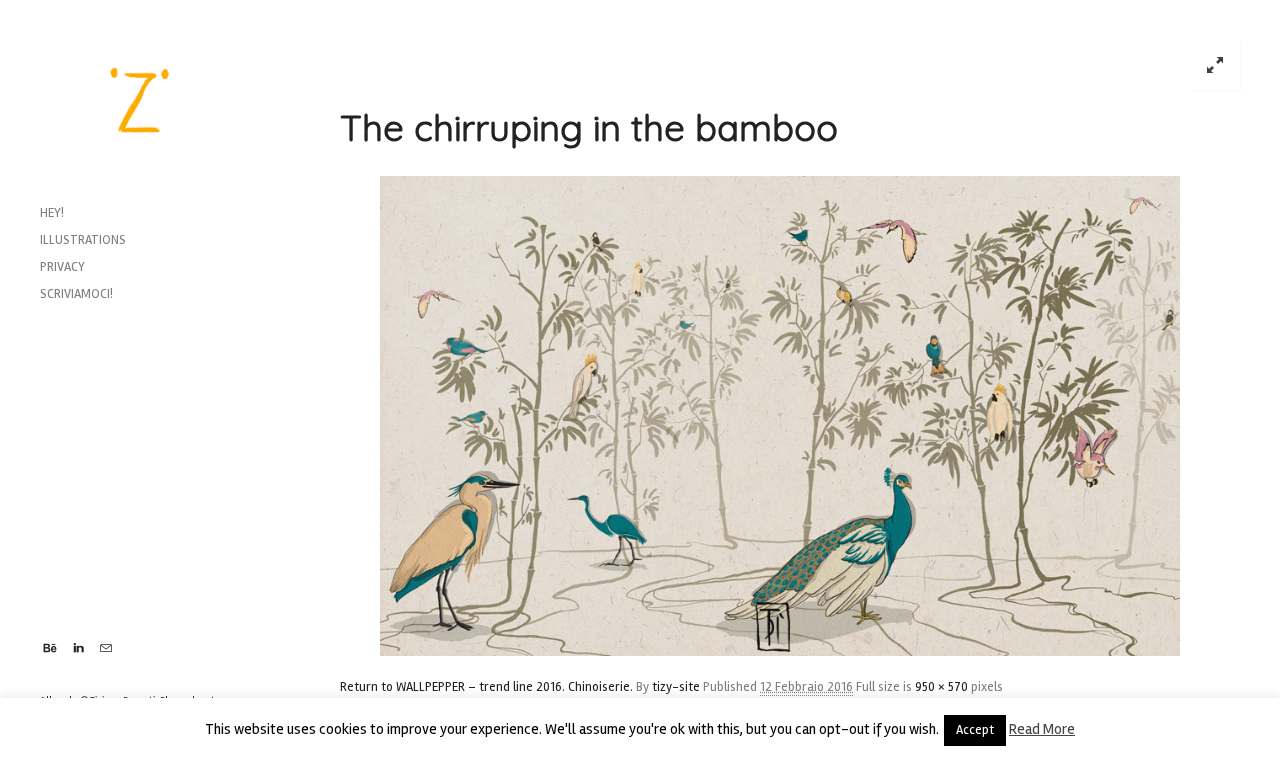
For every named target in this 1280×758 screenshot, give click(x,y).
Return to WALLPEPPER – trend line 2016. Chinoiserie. (486, 687)
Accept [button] (975, 730)
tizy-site (676, 687)
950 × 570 (941, 687)
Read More (1042, 729)
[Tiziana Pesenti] (140, 100)
